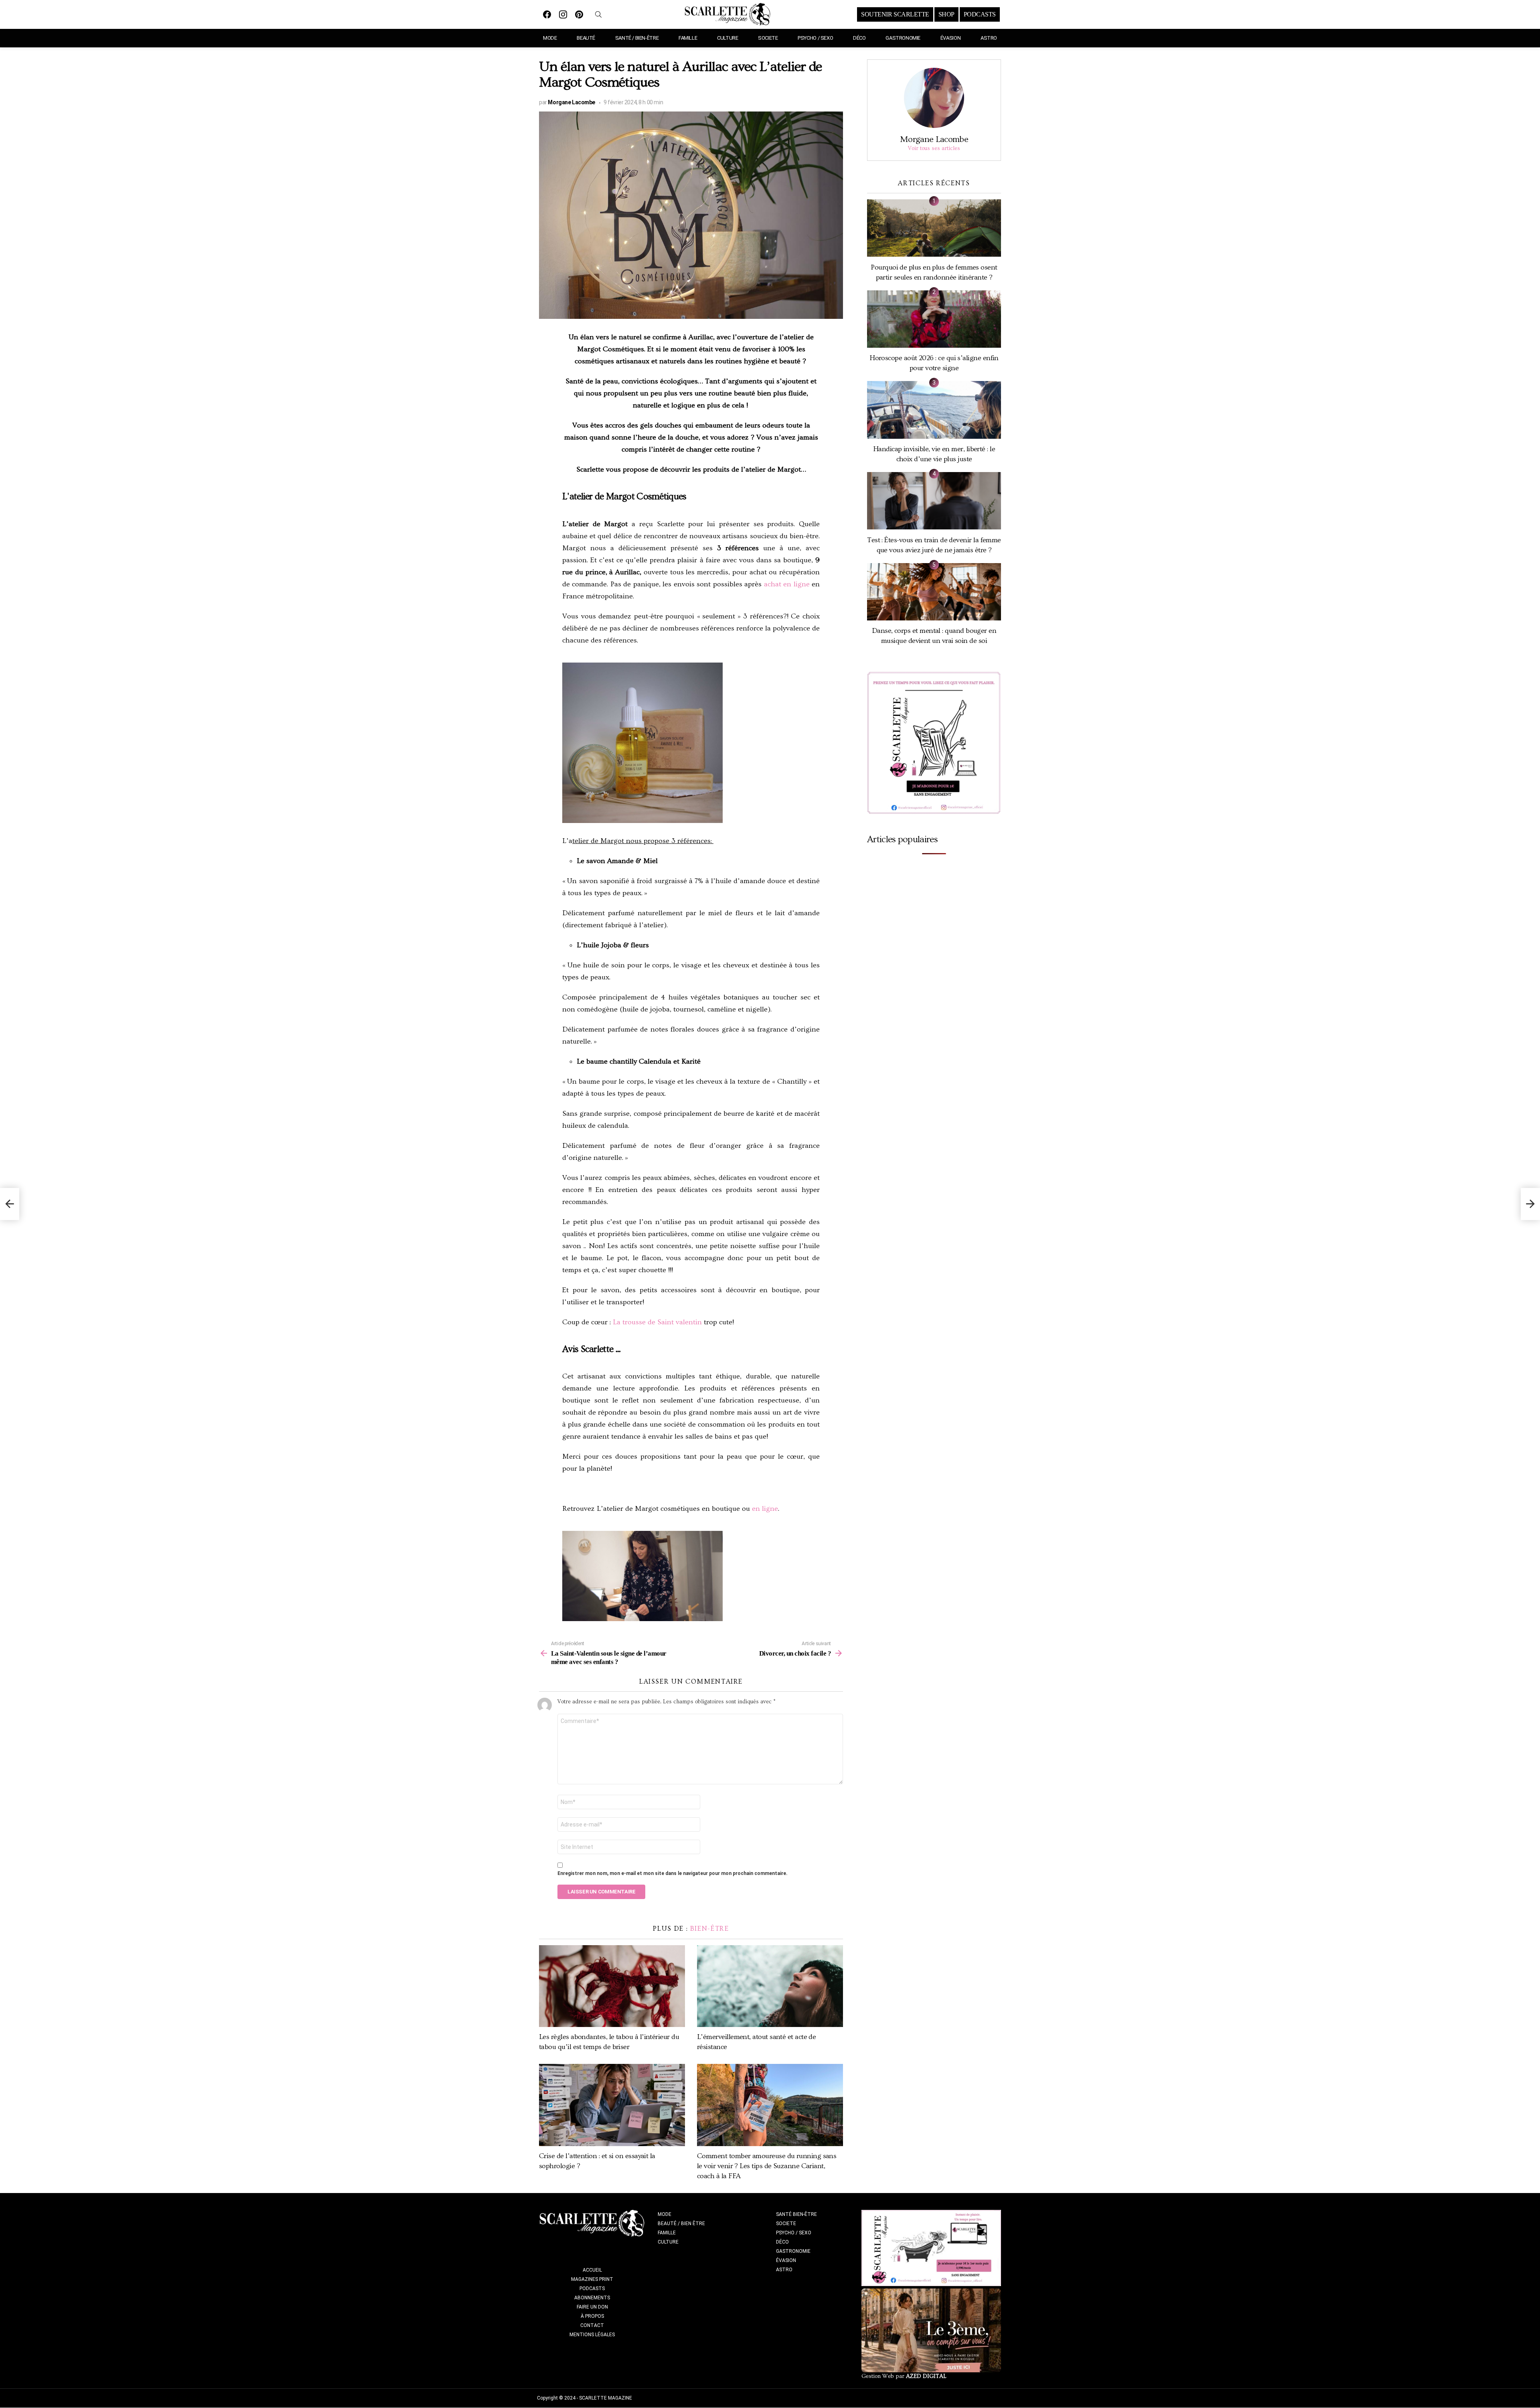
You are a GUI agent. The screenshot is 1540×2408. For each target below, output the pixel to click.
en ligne (765, 1509)
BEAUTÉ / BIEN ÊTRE (681, 2224)
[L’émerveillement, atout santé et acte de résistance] (770, 1986)
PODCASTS (980, 14)
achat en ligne (787, 584)
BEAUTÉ (586, 38)
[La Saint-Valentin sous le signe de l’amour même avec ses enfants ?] (10, 1204)
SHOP (946, 14)
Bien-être (710, 1929)
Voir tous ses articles (934, 148)
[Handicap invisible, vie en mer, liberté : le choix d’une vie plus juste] (934, 410)
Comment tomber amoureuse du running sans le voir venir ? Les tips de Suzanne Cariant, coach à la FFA (767, 2166)
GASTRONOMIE (903, 38)
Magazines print (592, 2279)
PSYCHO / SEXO (815, 38)
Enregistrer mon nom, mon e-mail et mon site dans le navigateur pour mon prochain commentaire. (673, 1873)
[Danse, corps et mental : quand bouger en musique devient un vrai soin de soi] (934, 592)
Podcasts (592, 2288)
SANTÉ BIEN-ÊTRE (796, 2214)
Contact (592, 2325)
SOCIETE (768, 38)
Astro (989, 38)
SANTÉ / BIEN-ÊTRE (637, 38)
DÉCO (859, 38)
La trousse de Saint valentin (656, 1322)
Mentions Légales (592, 2335)
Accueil (592, 2270)
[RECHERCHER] (598, 14)
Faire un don (592, 2307)
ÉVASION (950, 38)
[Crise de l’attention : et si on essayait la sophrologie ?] (612, 2105)
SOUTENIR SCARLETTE (895, 14)
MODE (550, 38)
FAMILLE (688, 38)
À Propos (592, 2316)
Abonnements (592, 2298)
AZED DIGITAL (926, 2376)
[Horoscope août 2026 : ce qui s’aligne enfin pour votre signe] (934, 319)
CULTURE (727, 38)
